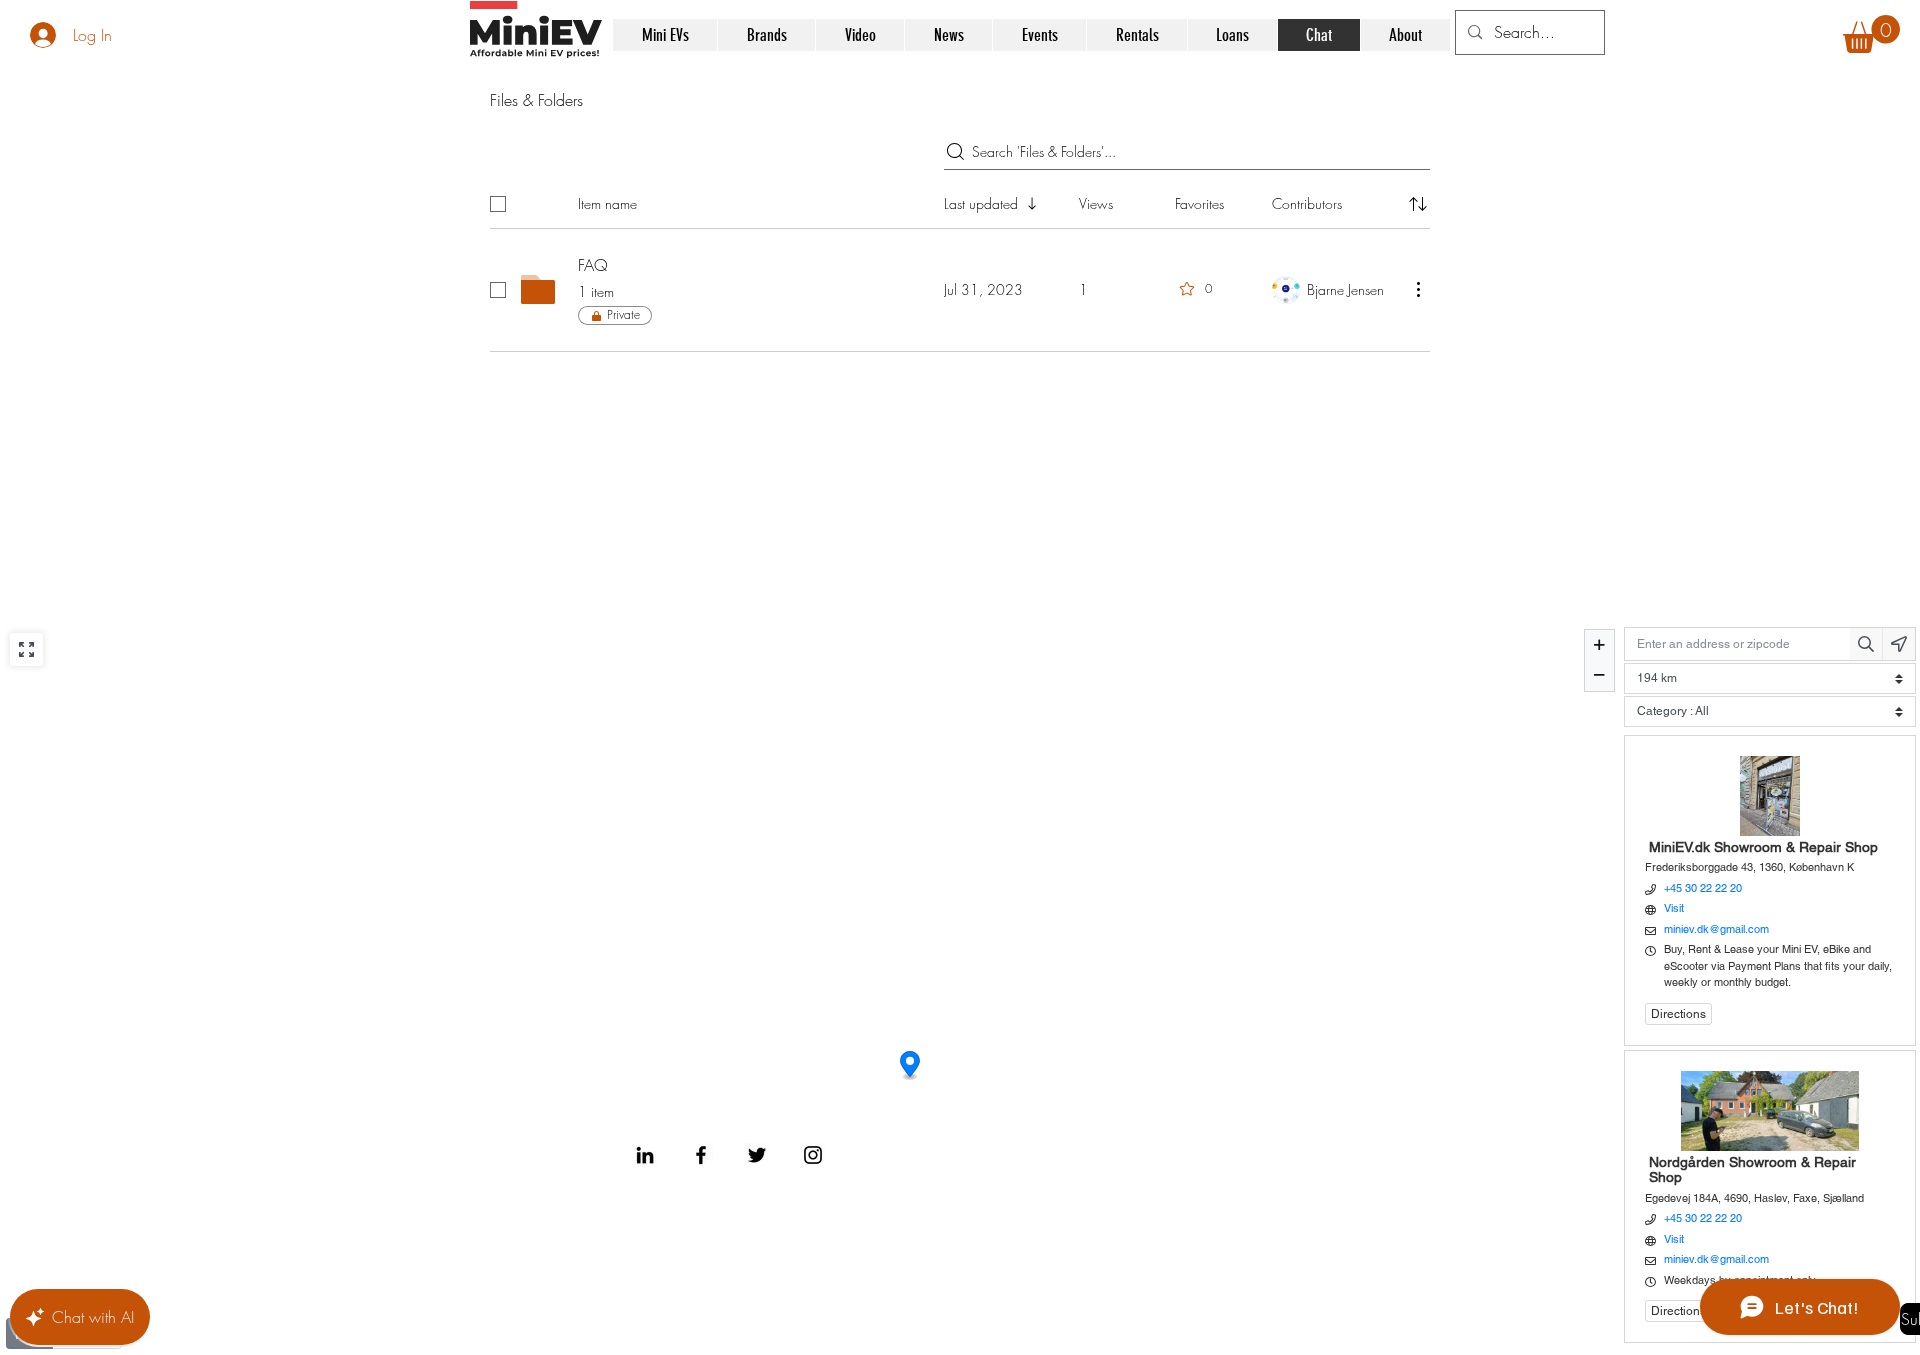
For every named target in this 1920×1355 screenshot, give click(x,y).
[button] (1871, 34)
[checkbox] (498, 204)
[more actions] (1418, 289)
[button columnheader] (1418, 204)
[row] (960, 200)
